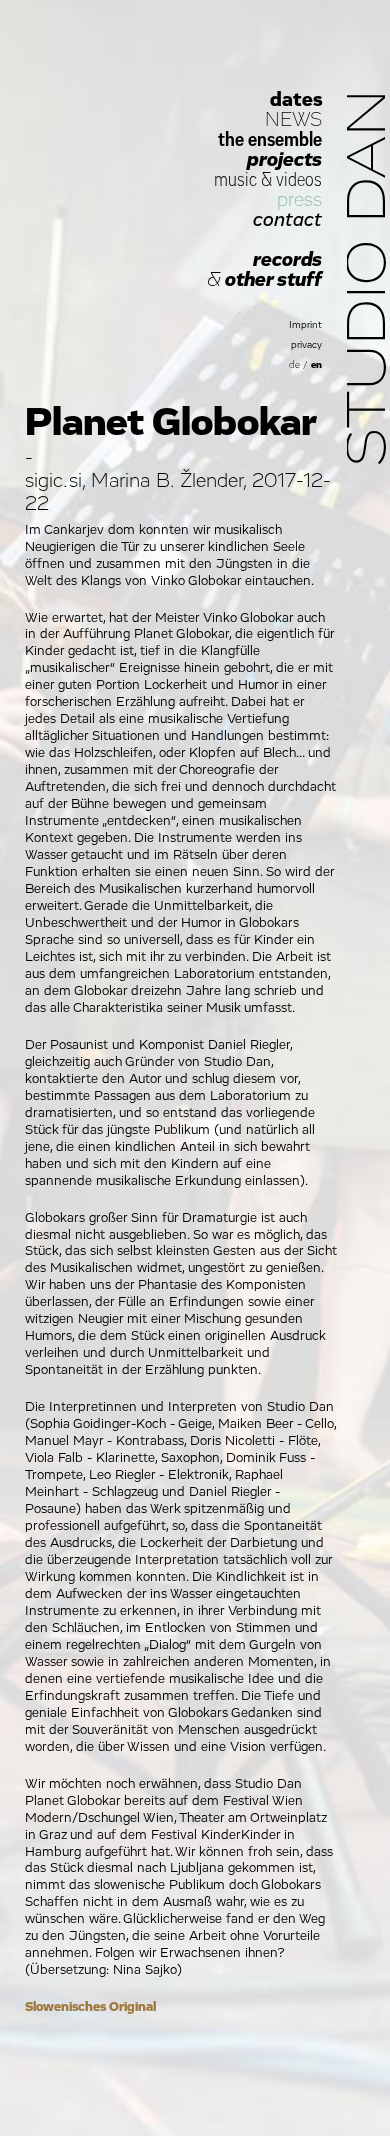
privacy (306, 345)
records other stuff (264, 270)
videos (299, 180)
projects (284, 160)
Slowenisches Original (90, 2007)
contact (287, 220)
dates (296, 100)
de (294, 365)
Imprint (305, 325)
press (299, 200)
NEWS (293, 120)
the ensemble (270, 140)
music (235, 180)
